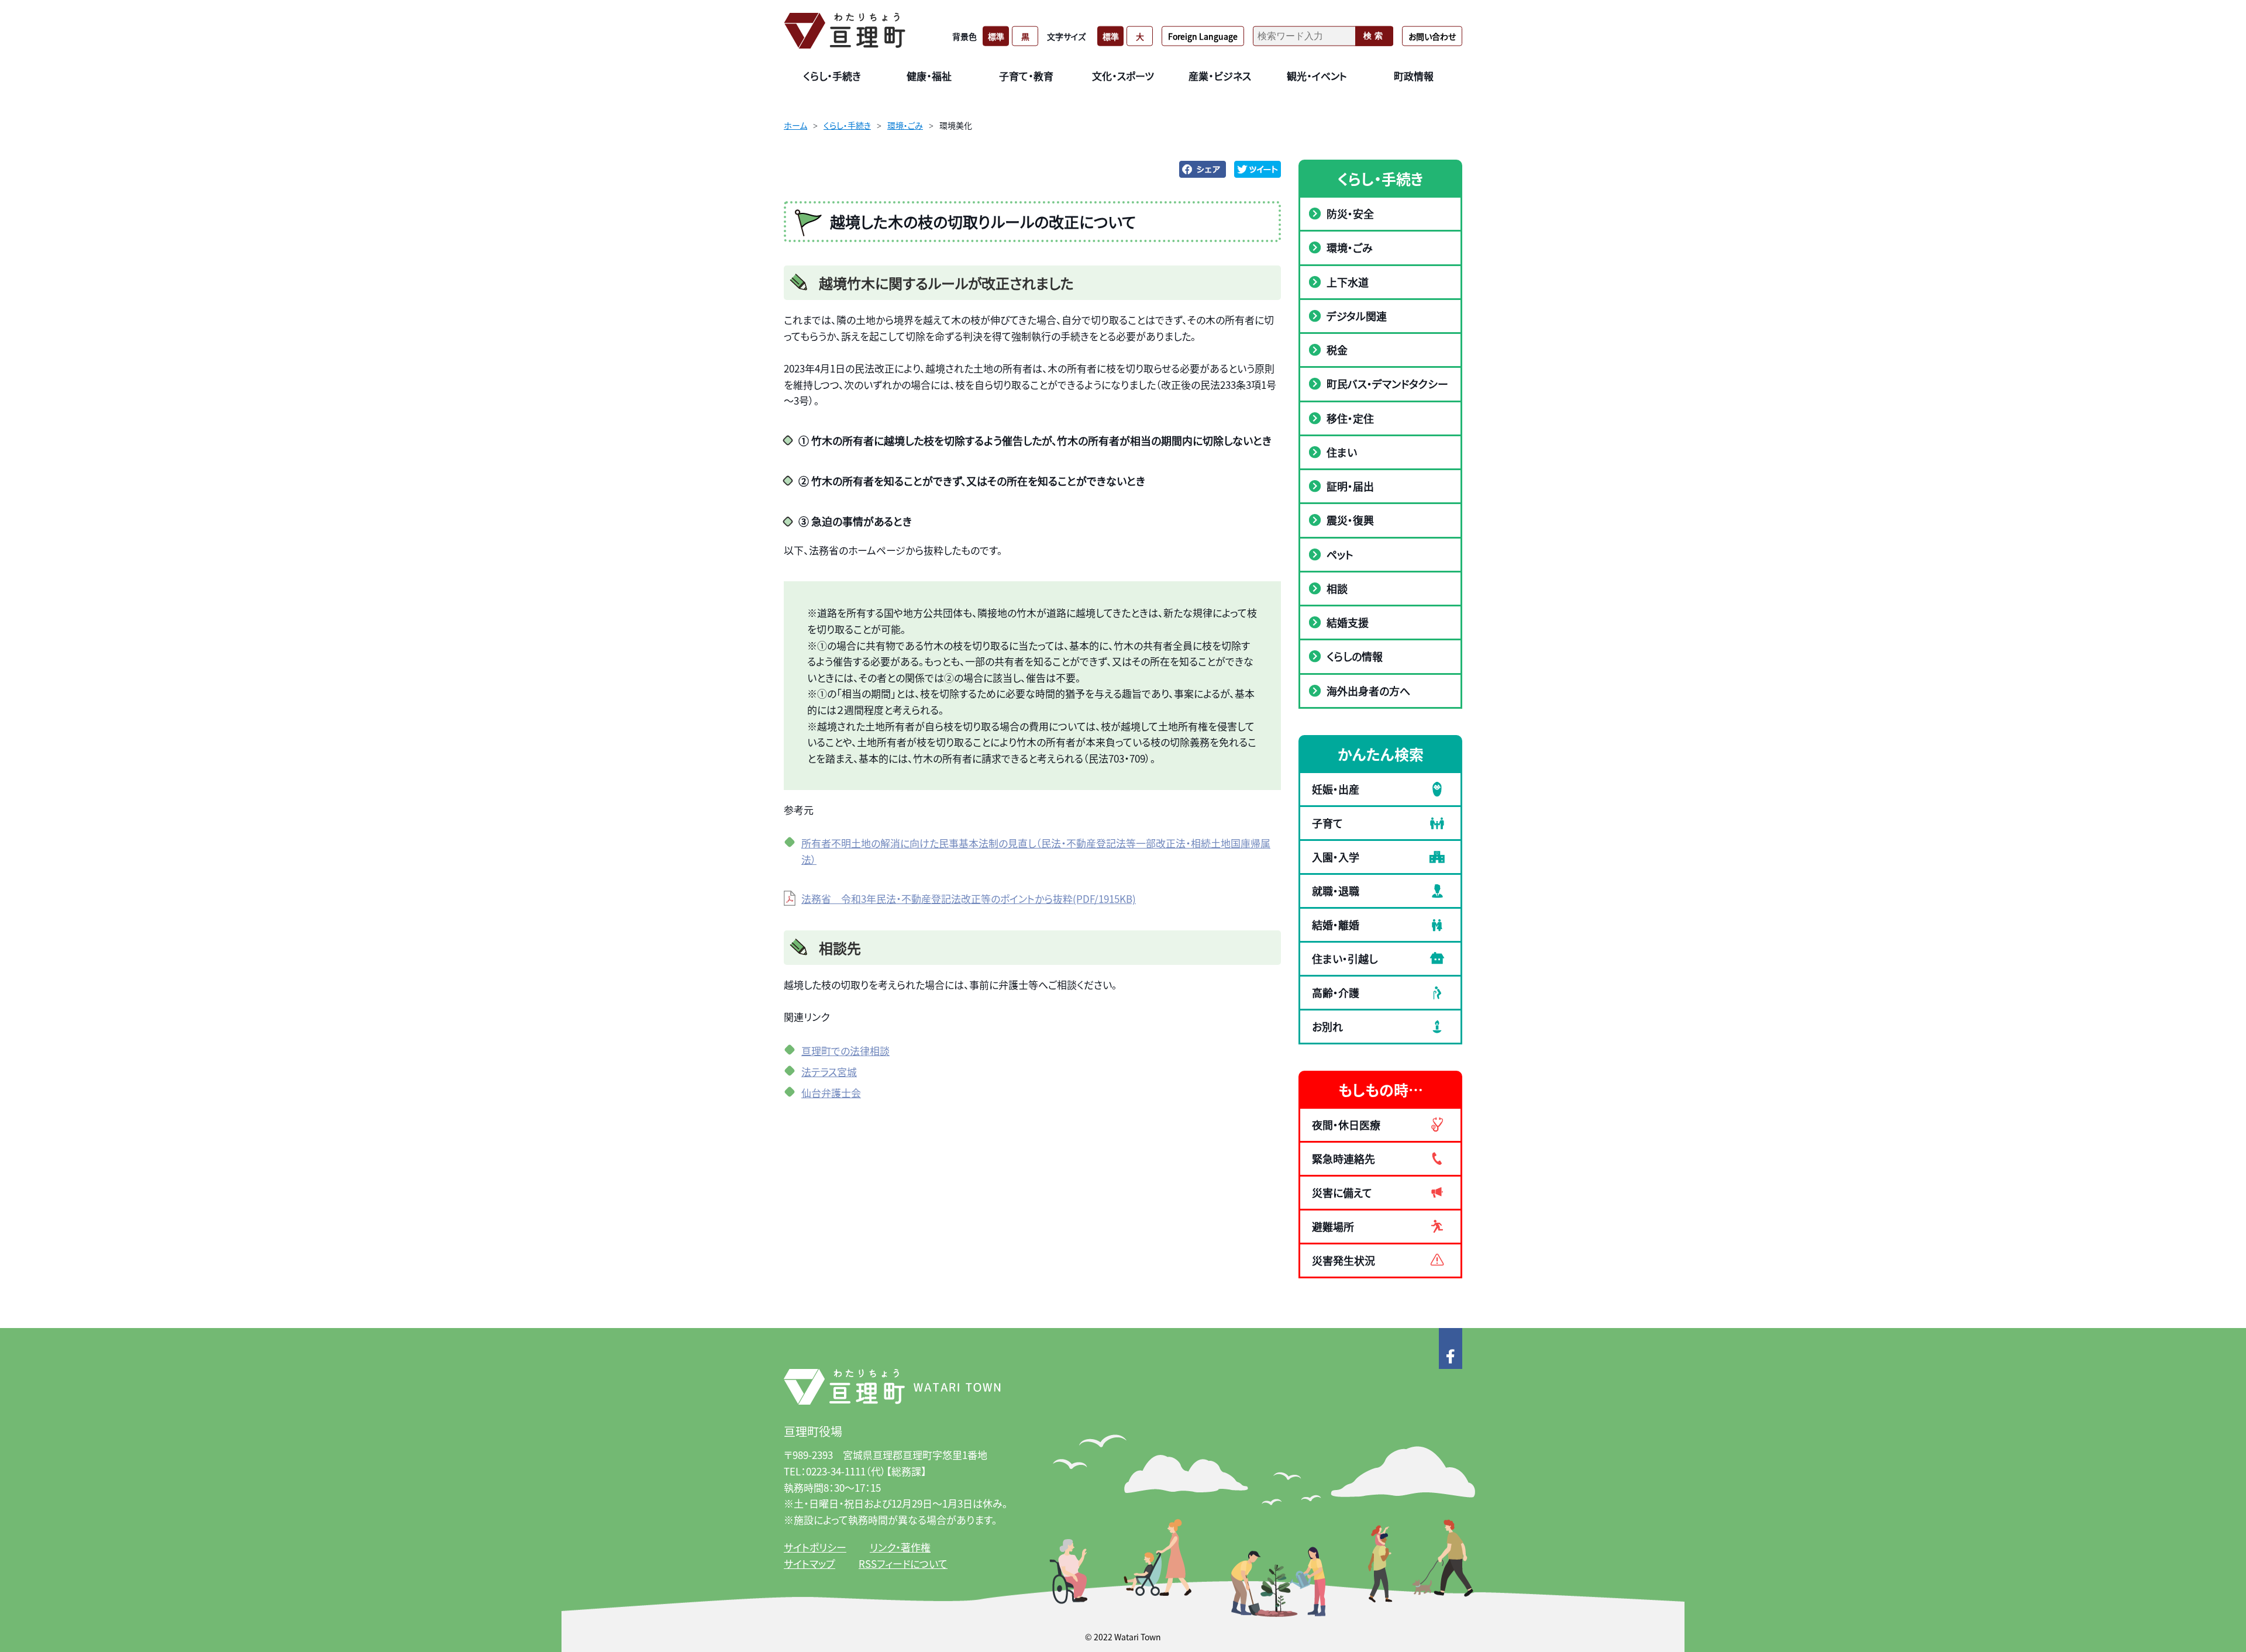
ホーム (795, 125)
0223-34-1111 (836, 1471)
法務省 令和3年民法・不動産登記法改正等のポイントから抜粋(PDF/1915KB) (969, 899)
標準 (996, 36)
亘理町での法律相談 (845, 1051)
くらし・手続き (847, 125)
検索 (1375, 36)
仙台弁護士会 (831, 1093)
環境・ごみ (905, 125)
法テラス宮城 (829, 1072)
